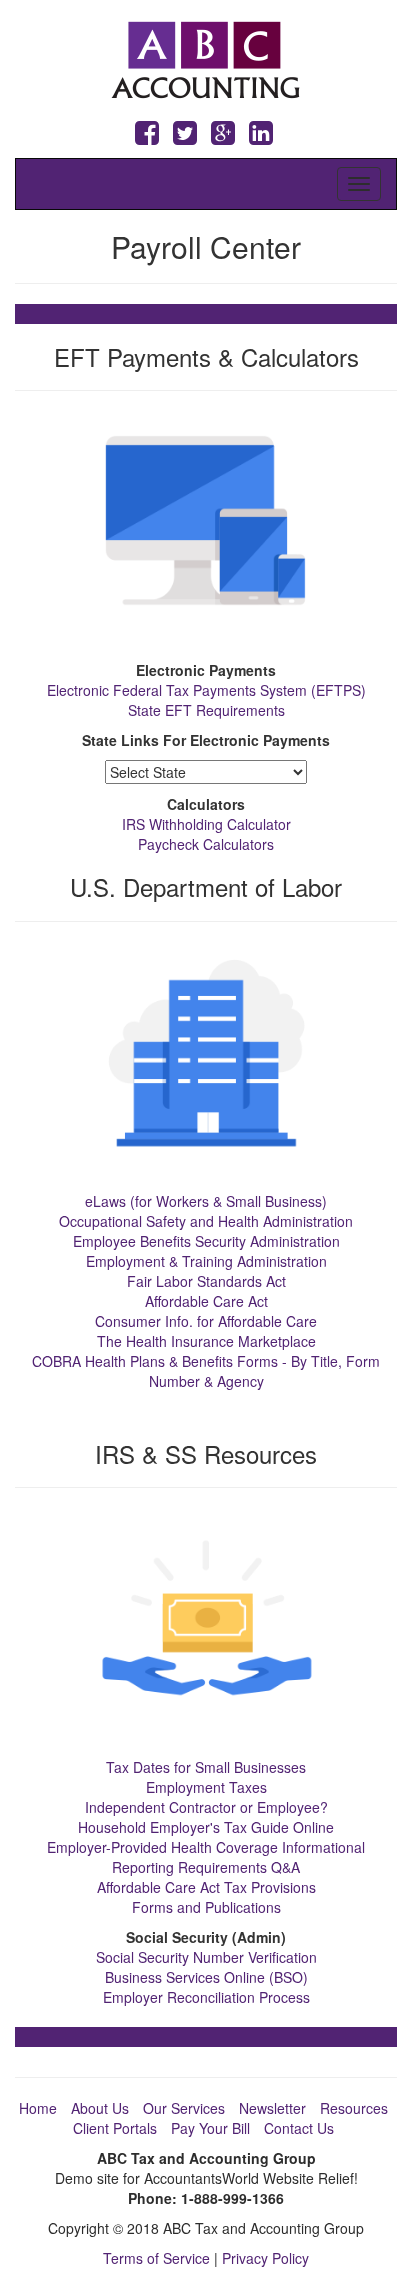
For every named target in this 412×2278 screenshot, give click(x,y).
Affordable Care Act (206, 1301)
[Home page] (206, 58)
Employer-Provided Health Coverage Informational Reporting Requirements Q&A (206, 1857)
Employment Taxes (206, 1787)
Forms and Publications (206, 1907)
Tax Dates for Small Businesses (206, 1767)
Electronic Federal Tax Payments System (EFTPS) (206, 690)
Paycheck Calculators (206, 844)
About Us (100, 2108)
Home (38, 2108)
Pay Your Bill (210, 2128)
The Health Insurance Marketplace (206, 1341)
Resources (354, 2108)
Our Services (184, 2108)
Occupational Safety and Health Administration (206, 1221)
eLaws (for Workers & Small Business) (206, 1201)
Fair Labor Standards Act (206, 1281)
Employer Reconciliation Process (206, 1997)
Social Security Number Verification (206, 1957)
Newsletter (272, 2108)
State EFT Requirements (206, 710)
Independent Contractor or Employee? (206, 1807)
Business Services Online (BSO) (206, 1977)
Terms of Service (156, 2258)
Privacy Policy (265, 2258)
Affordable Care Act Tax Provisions (206, 1887)
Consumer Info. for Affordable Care (206, 1321)
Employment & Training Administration (206, 1261)
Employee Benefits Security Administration (206, 1241)
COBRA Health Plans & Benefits (132, 1361)
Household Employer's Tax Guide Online (206, 1827)
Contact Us (299, 2128)
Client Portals (115, 2128)
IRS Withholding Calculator (206, 824)
